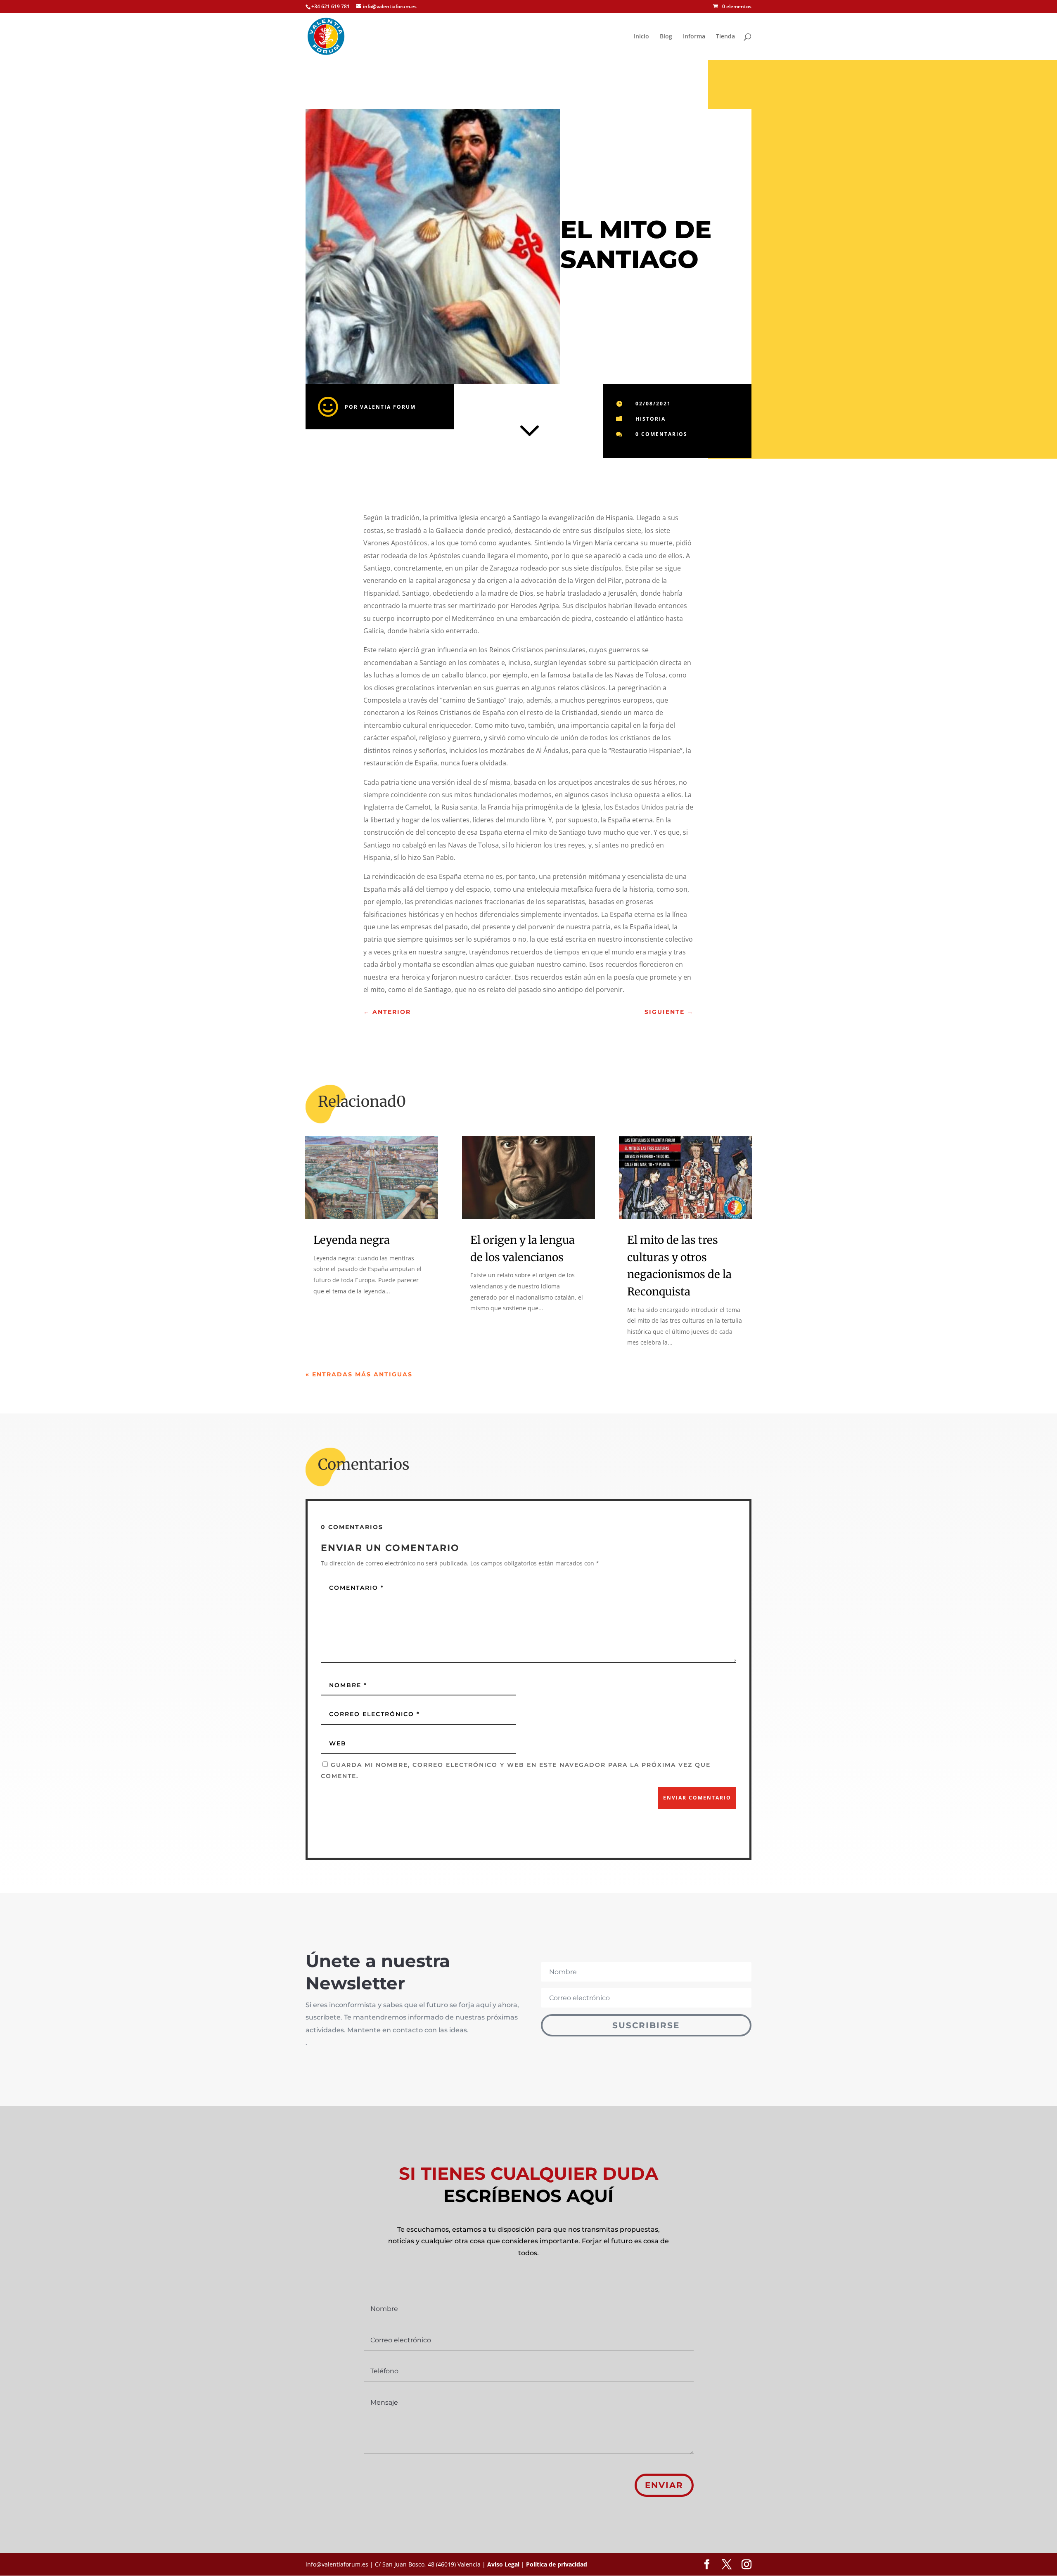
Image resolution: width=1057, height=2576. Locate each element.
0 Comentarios (661, 434)
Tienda (725, 37)
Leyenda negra (352, 1240)
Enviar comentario (697, 1798)
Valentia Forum (388, 407)
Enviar (664, 2485)
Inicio (641, 37)
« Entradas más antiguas (359, 1374)
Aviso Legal (503, 2564)
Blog (666, 37)
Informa (694, 37)
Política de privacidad (557, 2564)
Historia (651, 419)
